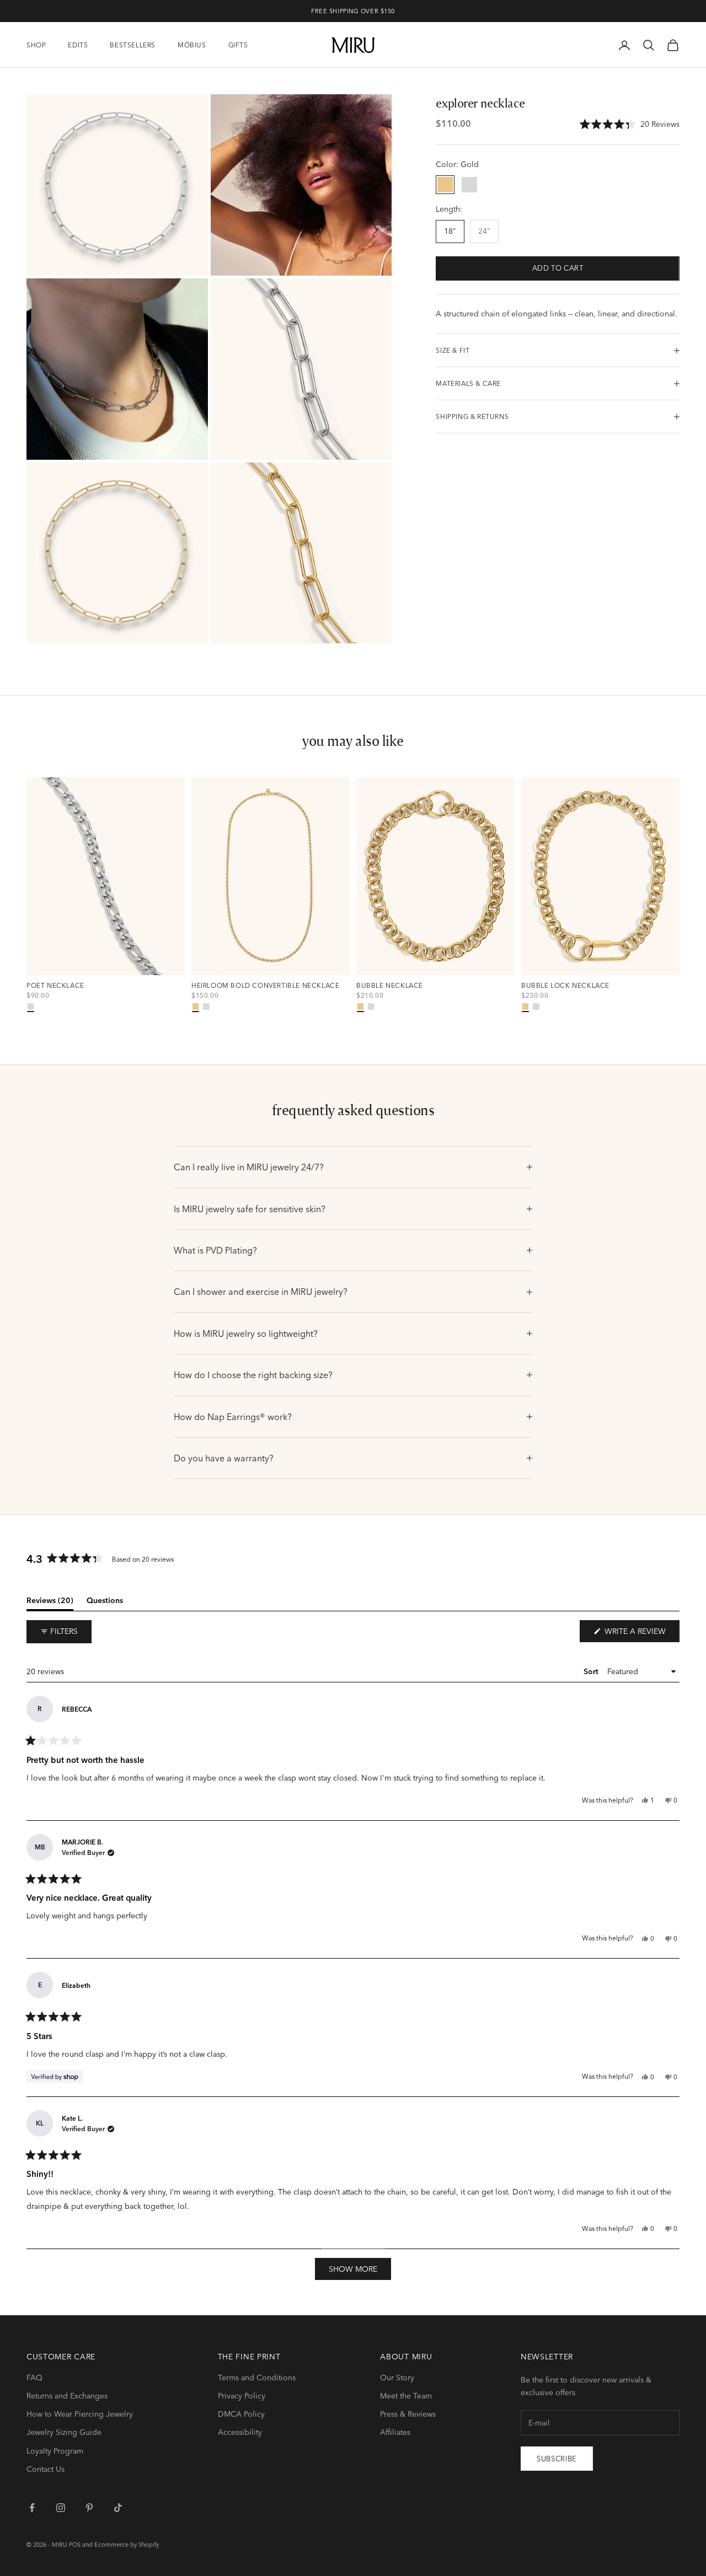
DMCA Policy (241, 2414)
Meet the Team (406, 2396)
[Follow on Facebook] (32, 2508)
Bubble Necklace (390, 986)
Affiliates (395, 2432)
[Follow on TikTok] (118, 2508)
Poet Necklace (55, 986)
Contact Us (46, 2469)
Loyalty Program (55, 2451)
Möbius (192, 45)
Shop (36, 45)
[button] (630, 124)
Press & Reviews (408, 2414)
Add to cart (558, 268)
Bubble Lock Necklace (565, 986)
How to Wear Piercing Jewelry (80, 2414)
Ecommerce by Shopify (127, 2545)
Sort (592, 1671)
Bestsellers (133, 45)
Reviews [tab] (50, 1602)
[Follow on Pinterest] (89, 2508)
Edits (78, 45)
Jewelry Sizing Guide (64, 2432)
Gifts (238, 45)
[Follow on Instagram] (61, 2508)
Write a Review (641, 1634)
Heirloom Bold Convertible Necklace (265, 986)
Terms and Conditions (257, 2378)
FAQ (34, 2378)
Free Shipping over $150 (353, 11)
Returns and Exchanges (67, 2396)
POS (75, 2545)
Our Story (397, 2378)
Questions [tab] (105, 1602)
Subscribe (557, 2459)
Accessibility (240, 2432)
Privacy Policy (242, 2396)
